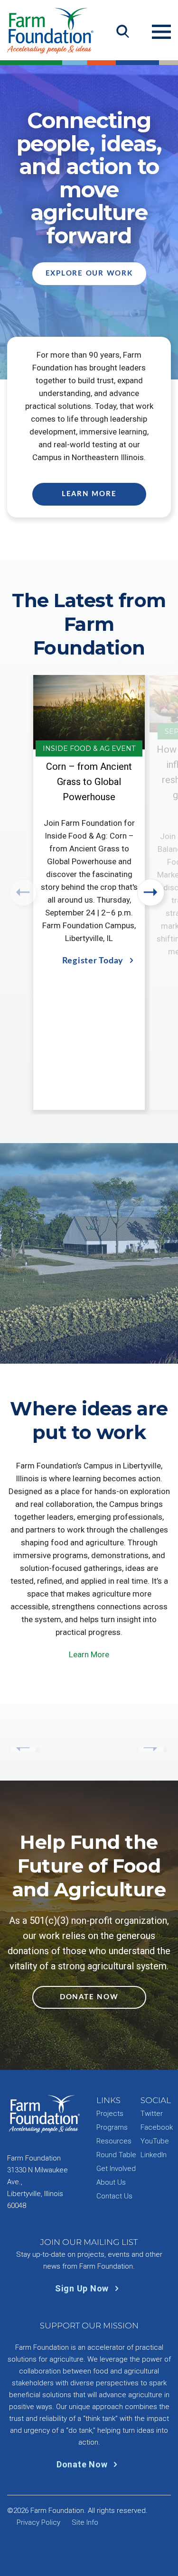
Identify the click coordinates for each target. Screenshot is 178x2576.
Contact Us (114, 2196)
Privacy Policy (38, 2522)
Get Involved (116, 2169)
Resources (114, 2141)
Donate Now (89, 1997)
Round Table (116, 2155)
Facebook (157, 2127)
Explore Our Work (89, 273)
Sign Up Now (83, 2288)
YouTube (155, 2141)
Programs (112, 2127)
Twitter (152, 2114)
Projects (110, 2114)
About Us (111, 2182)
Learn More (89, 494)
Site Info (85, 2522)
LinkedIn (154, 2155)
